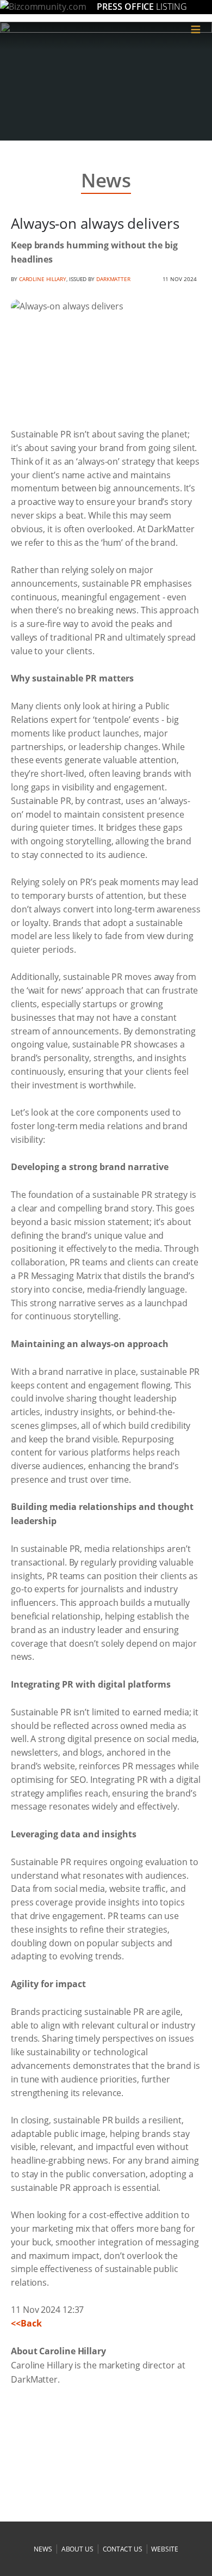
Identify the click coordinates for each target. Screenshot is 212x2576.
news (43, 2549)
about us (77, 2549)
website (164, 2549)
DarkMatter (113, 279)
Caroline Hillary (43, 279)
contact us (123, 2549)
